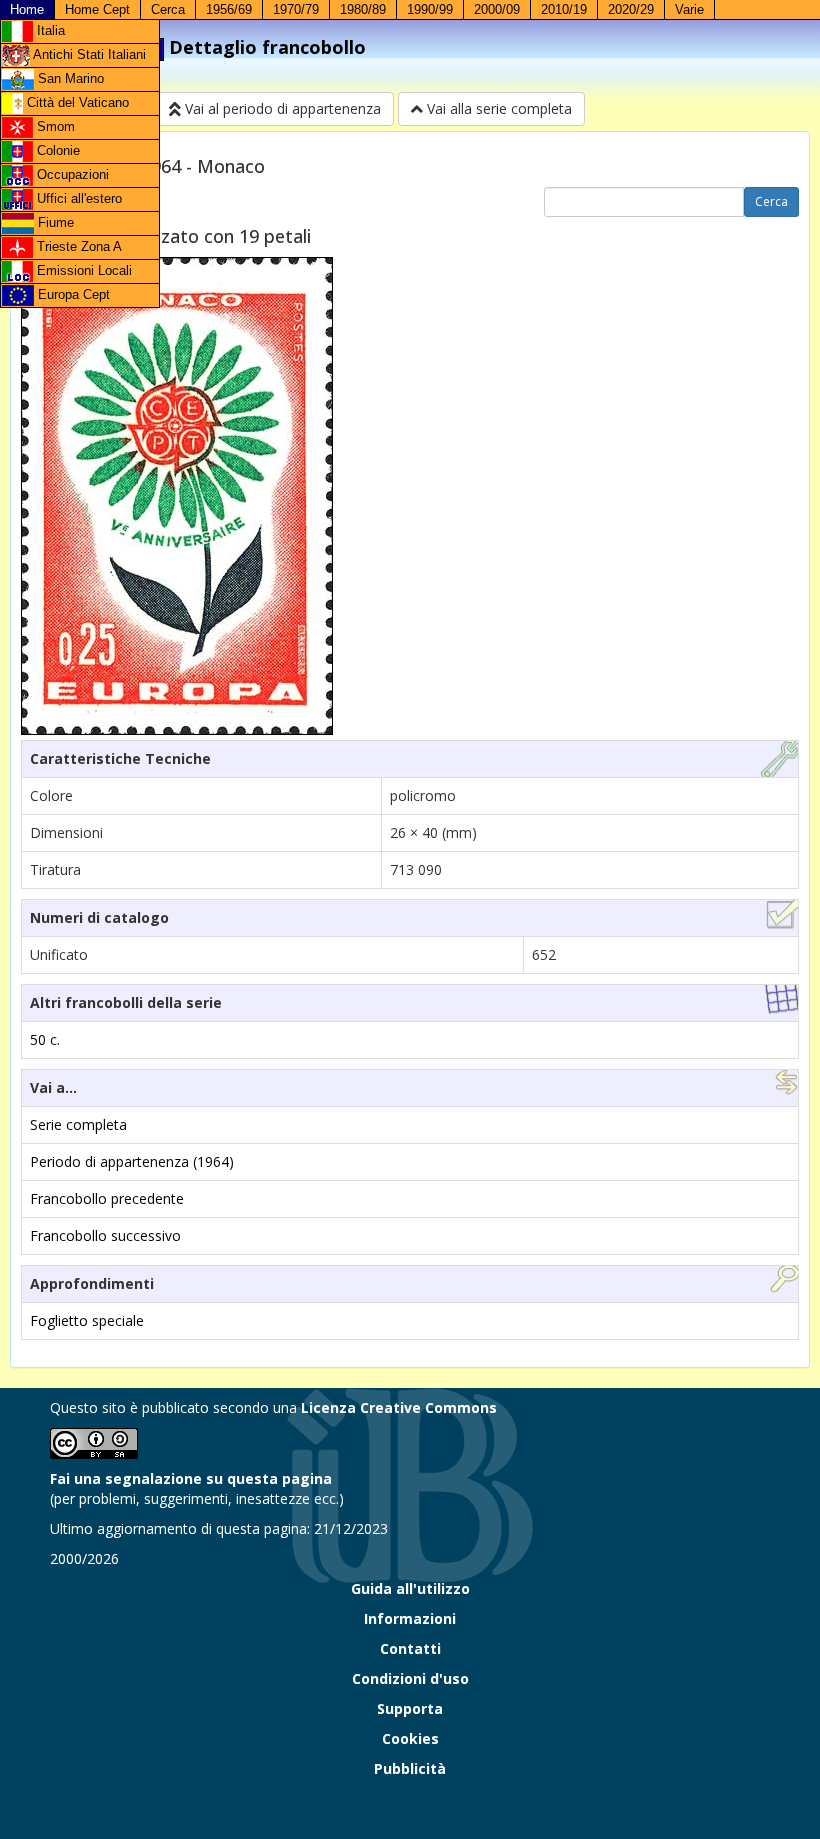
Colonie (56, 150)
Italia (49, 30)
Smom (54, 126)
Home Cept (97, 9)
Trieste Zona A (77, 246)
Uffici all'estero (77, 198)
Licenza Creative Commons (399, 1407)
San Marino (69, 78)
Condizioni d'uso (410, 1678)
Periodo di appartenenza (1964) (132, 1161)
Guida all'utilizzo (410, 1588)
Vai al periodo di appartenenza (281, 108)
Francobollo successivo (105, 1235)
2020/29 (631, 9)
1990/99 (430, 9)
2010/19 (564, 9)
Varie (689, 9)
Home (27, 9)
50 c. (45, 1039)
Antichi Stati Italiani (88, 54)
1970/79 (296, 9)
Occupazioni (71, 174)
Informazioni (410, 1618)
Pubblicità (410, 1768)
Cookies (410, 1738)
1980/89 (363, 9)
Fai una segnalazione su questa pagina (191, 1478)
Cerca (168, 9)
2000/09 (497, 9)
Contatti (410, 1648)
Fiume (54, 222)
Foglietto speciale (87, 1320)
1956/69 (229, 9)
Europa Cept (72, 294)
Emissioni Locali (82, 270)
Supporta (410, 1708)
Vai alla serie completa (497, 108)
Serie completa (78, 1124)
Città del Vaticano (76, 102)
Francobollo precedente (107, 1198)
